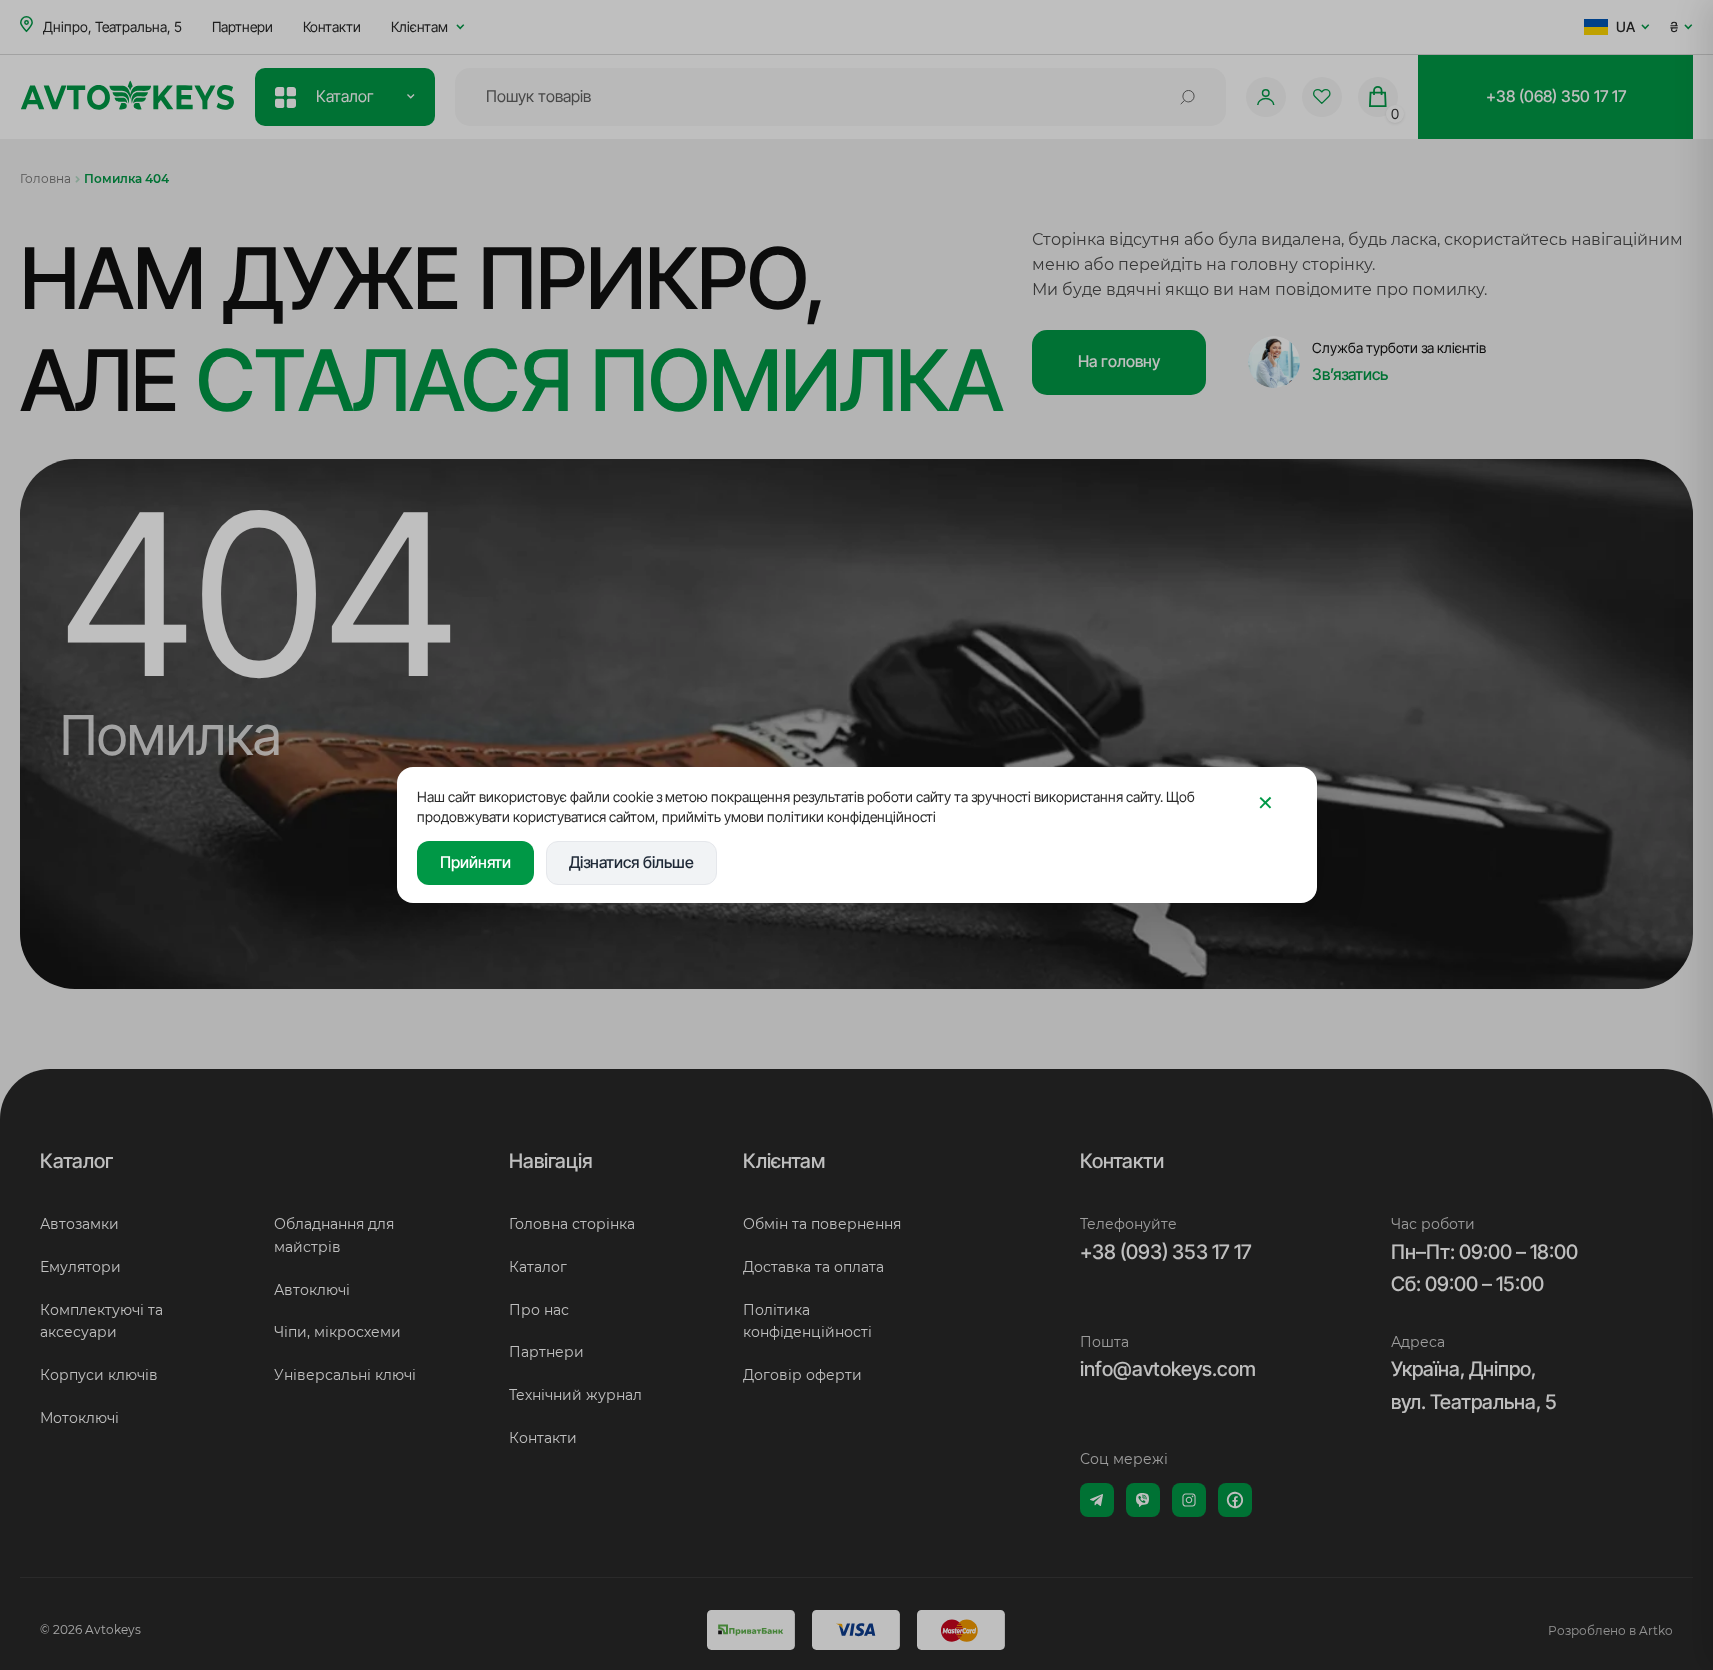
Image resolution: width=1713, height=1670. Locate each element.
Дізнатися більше (631, 862)
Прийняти (475, 862)
